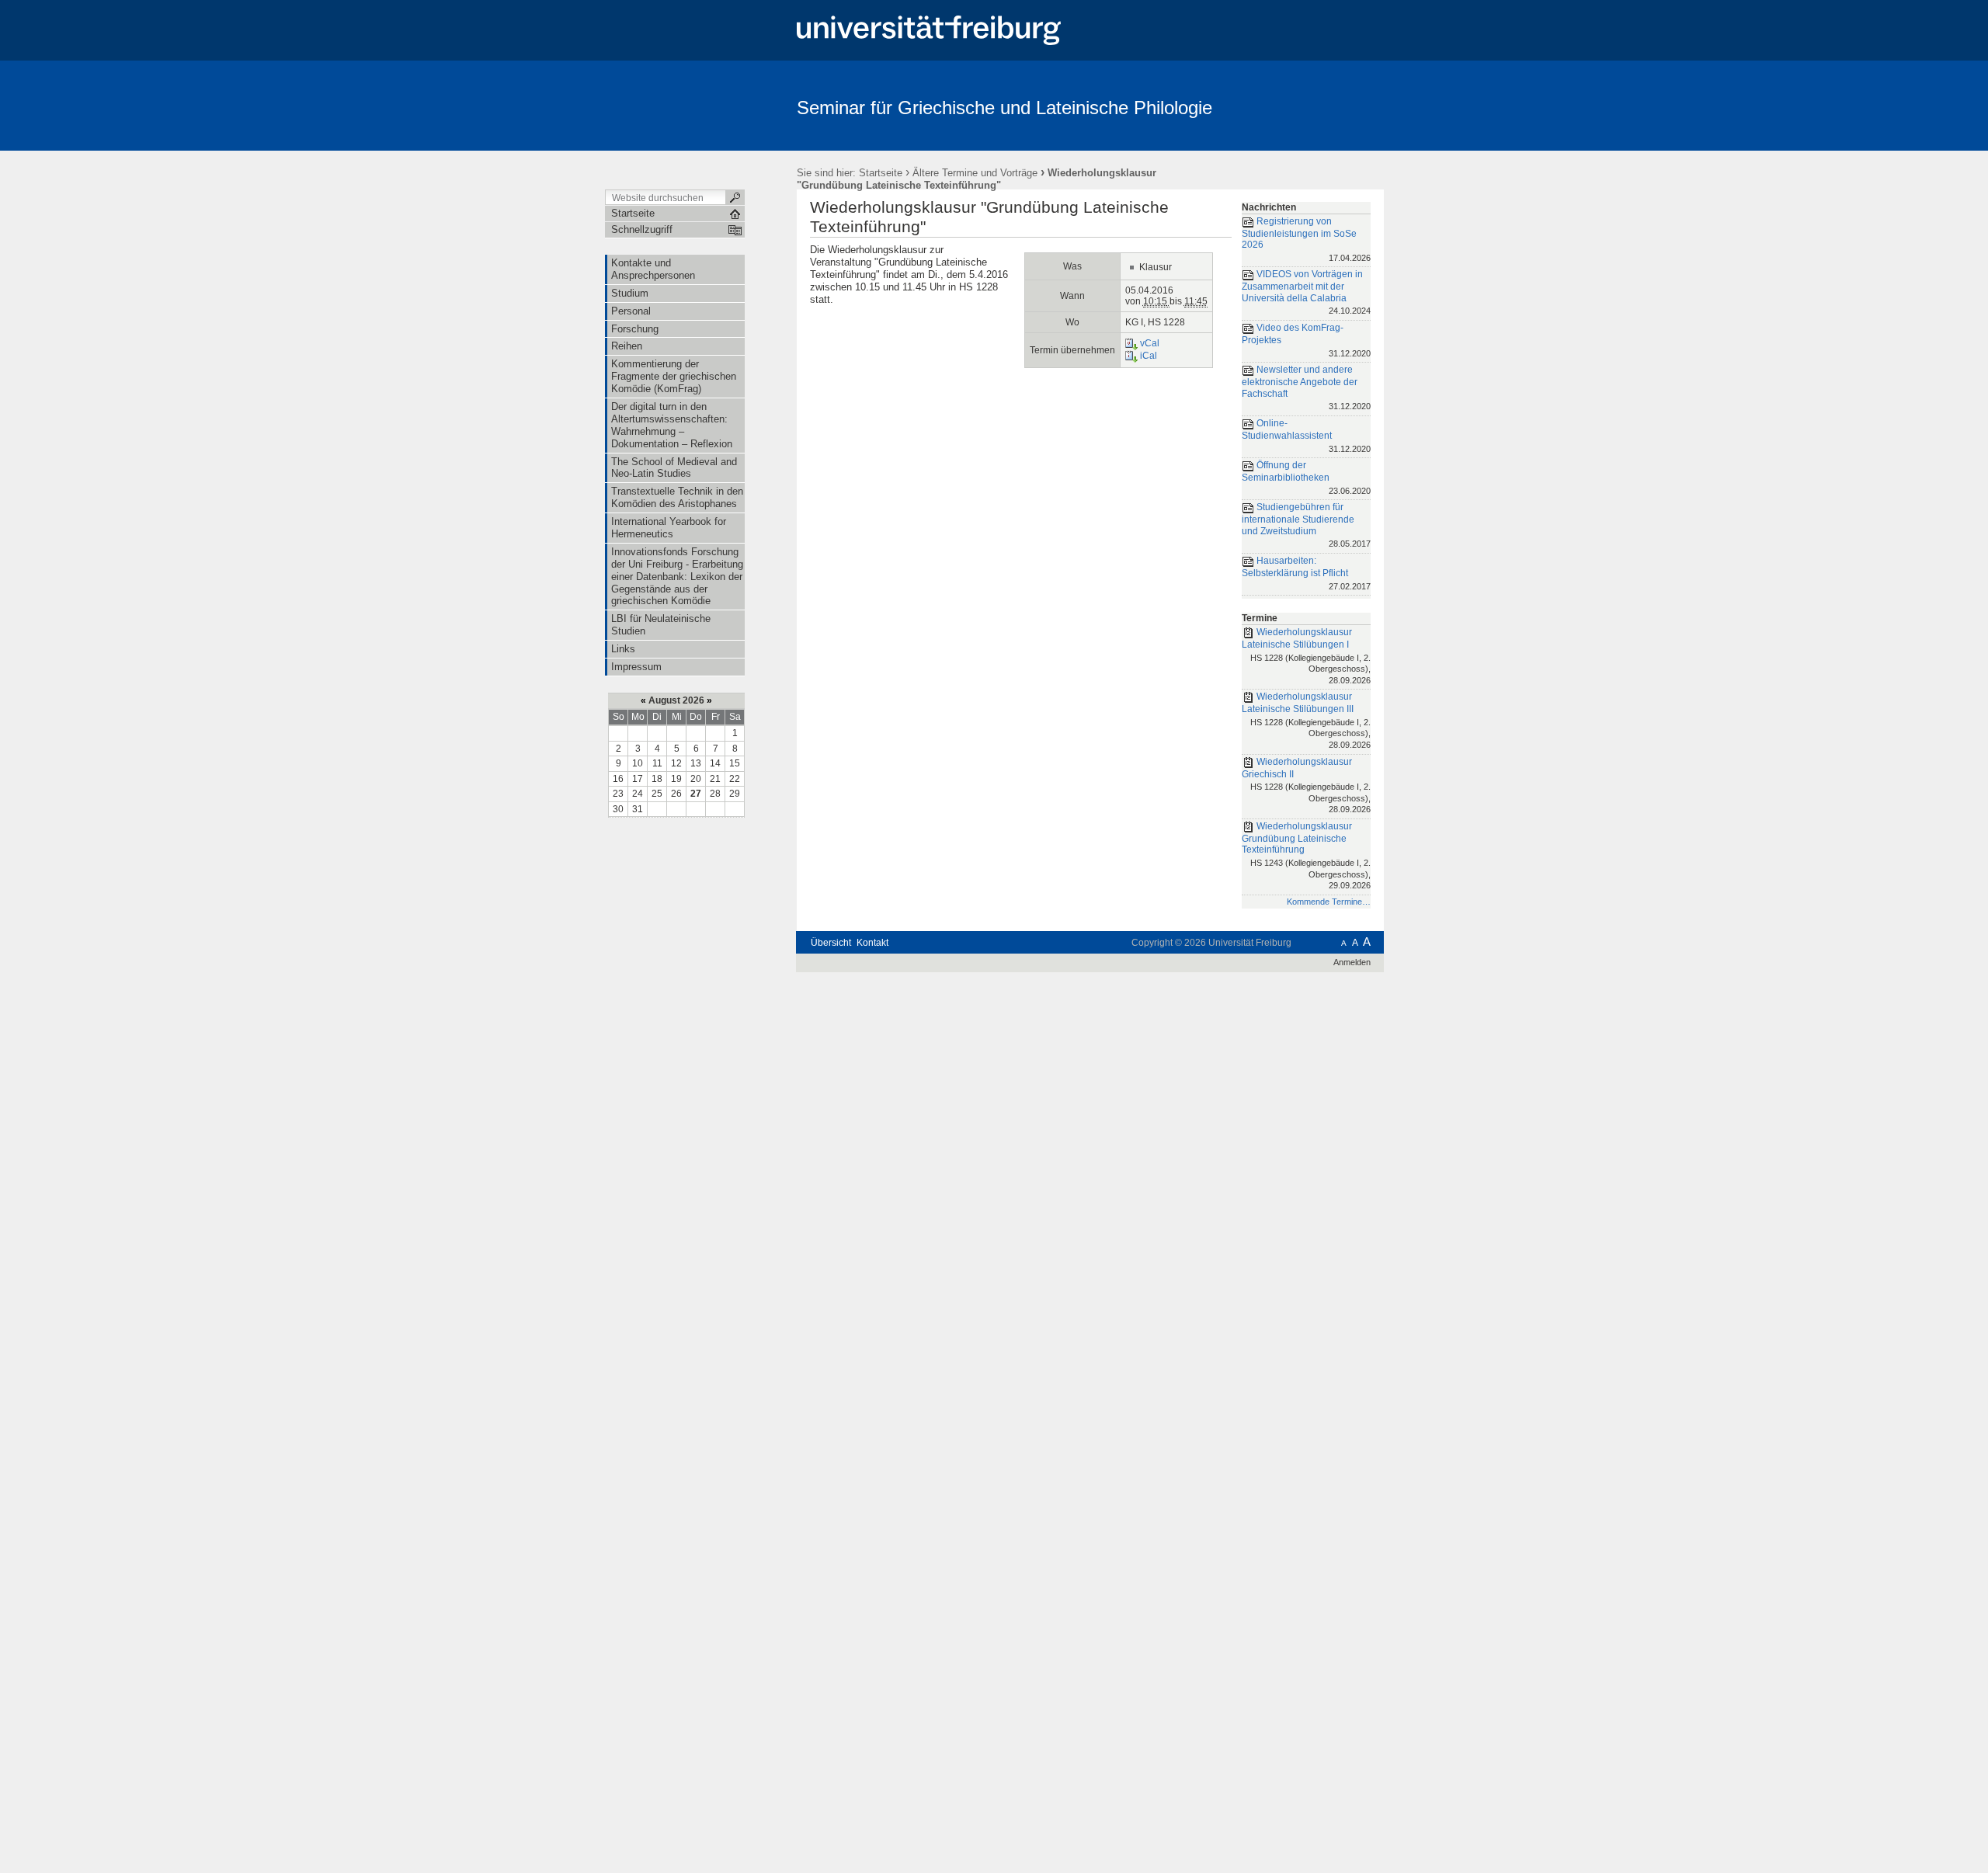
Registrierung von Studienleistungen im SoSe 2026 (1306, 239)
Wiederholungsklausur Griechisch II (1306, 785)
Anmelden (1352, 962)
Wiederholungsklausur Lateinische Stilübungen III (1306, 720)
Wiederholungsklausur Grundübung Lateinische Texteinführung (1306, 855)
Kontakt (872, 943)
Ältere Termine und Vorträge (975, 173)
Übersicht (831, 943)
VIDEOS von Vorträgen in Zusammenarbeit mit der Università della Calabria (1306, 293)
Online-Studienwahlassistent (1306, 435)
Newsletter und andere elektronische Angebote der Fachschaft (1306, 387)
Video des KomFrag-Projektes (1306, 340)
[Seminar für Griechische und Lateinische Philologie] (1308, 105)
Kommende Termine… (1329, 902)
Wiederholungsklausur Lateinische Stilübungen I (1306, 656)
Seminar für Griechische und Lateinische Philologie (1004, 108)
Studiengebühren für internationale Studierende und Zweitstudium (1306, 525)
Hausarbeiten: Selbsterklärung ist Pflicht (1306, 573)
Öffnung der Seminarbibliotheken (1306, 477)
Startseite (881, 173)
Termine (1260, 618)
